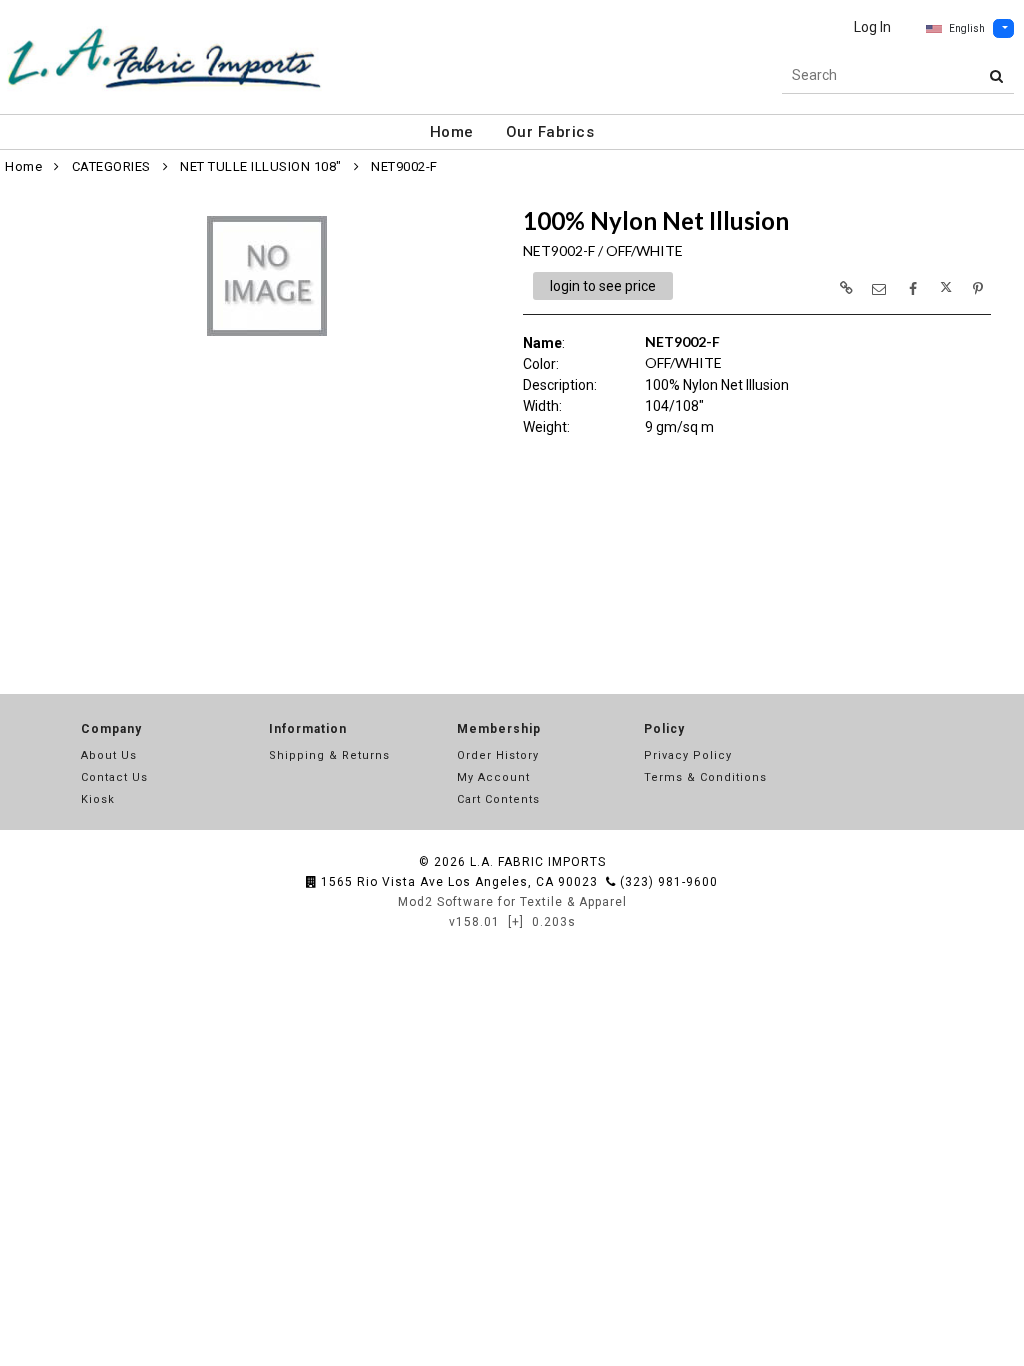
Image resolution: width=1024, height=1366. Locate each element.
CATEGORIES (111, 166)
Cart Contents (498, 799)
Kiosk (98, 799)
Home (452, 132)
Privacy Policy (688, 755)
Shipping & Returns (329, 755)
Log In (872, 27)
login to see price (603, 286)
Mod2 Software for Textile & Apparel (512, 902)
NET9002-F (404, 166)
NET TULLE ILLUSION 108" (261, 166)
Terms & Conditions (705, 777)
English (967, 28)
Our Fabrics (550, 132)
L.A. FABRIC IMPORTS (538, 862)
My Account (493, 777)
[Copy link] (846, 288)
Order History (498, 755)
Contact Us (114, 777)
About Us (109, 755)
